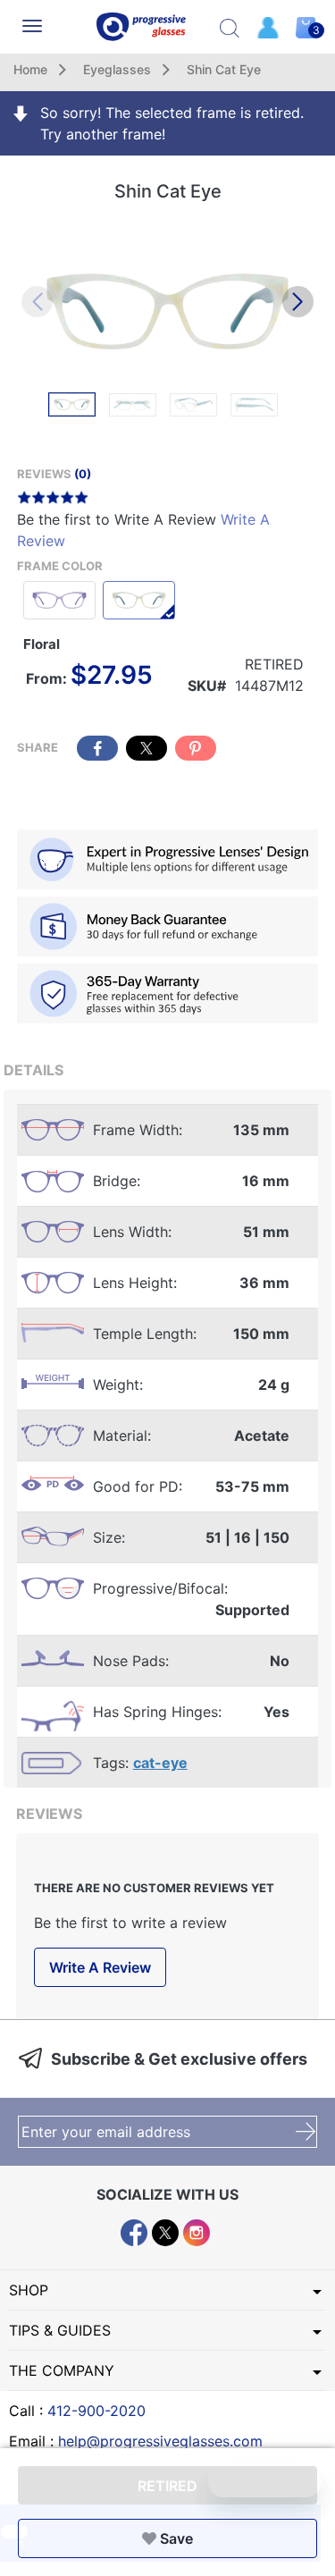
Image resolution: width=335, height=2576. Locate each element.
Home (30, 69)
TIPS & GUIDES (60, 2330)
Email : (136, 2441)
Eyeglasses (117, 69)
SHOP (29, 2290)
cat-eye (160, 1763)
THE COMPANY (62, 2370)
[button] (298, 302)
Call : (77, 2411)
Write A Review (100, 1967)
